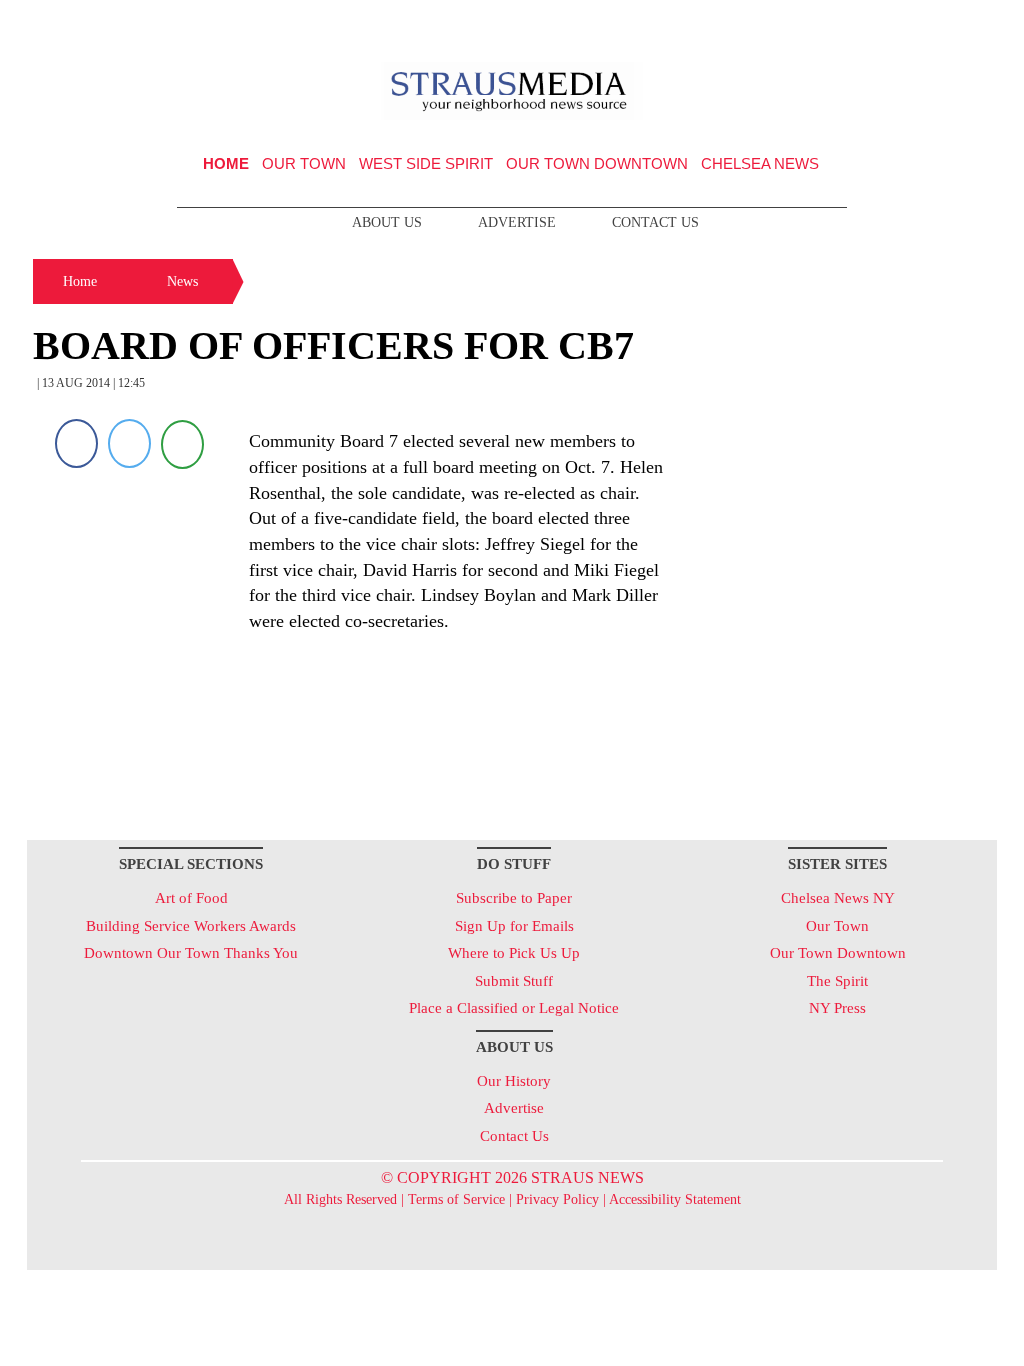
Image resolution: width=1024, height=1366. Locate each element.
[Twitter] (129, 443)
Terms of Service (456, 1199)
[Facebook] (76, 443)
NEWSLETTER (825, 23)
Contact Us (655, 222)
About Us (387, 222)
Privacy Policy (557, 1199)
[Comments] (182, 443)
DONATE (940, 23)
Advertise (517, 222)
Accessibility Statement (675, 1199)
